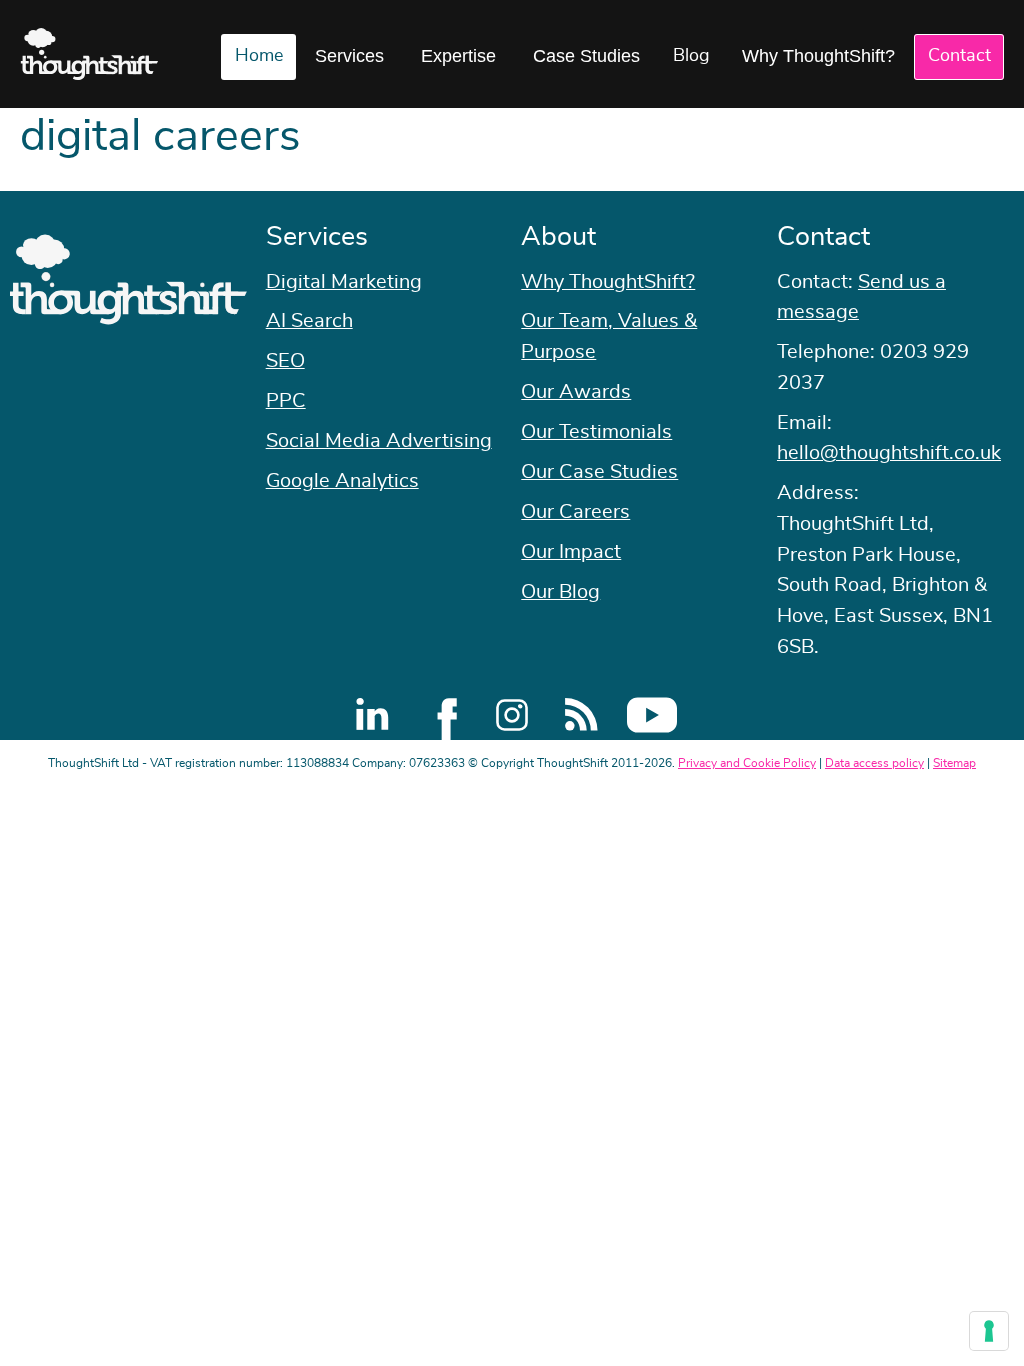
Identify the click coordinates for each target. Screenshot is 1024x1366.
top (999, 683)
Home (259, 56)
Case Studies (586, 56)
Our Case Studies (599, 472)
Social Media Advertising (379, 441)
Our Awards (576, 392)
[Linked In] (372, 715)
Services (349, 56)
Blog (691, 56)
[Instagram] (512, 715)
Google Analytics (342, 481)
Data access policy (874, 763)
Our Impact (571, 552)
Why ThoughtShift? (818, 56)
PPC (286, 401)
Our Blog (560, 592)
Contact (959, 56)
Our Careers (575, 512)
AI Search (309, 321)
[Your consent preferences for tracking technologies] (989, 1331)
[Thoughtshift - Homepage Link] (89, 54)
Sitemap (954, 763)
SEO (285, 361)
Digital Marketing (344, 282)
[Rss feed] (582, 715)
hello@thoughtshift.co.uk (889, 453)
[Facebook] (442, 715)
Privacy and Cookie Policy (747, 763)
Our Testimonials (596, 432)
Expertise (458, 56)
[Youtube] (652, 715)
